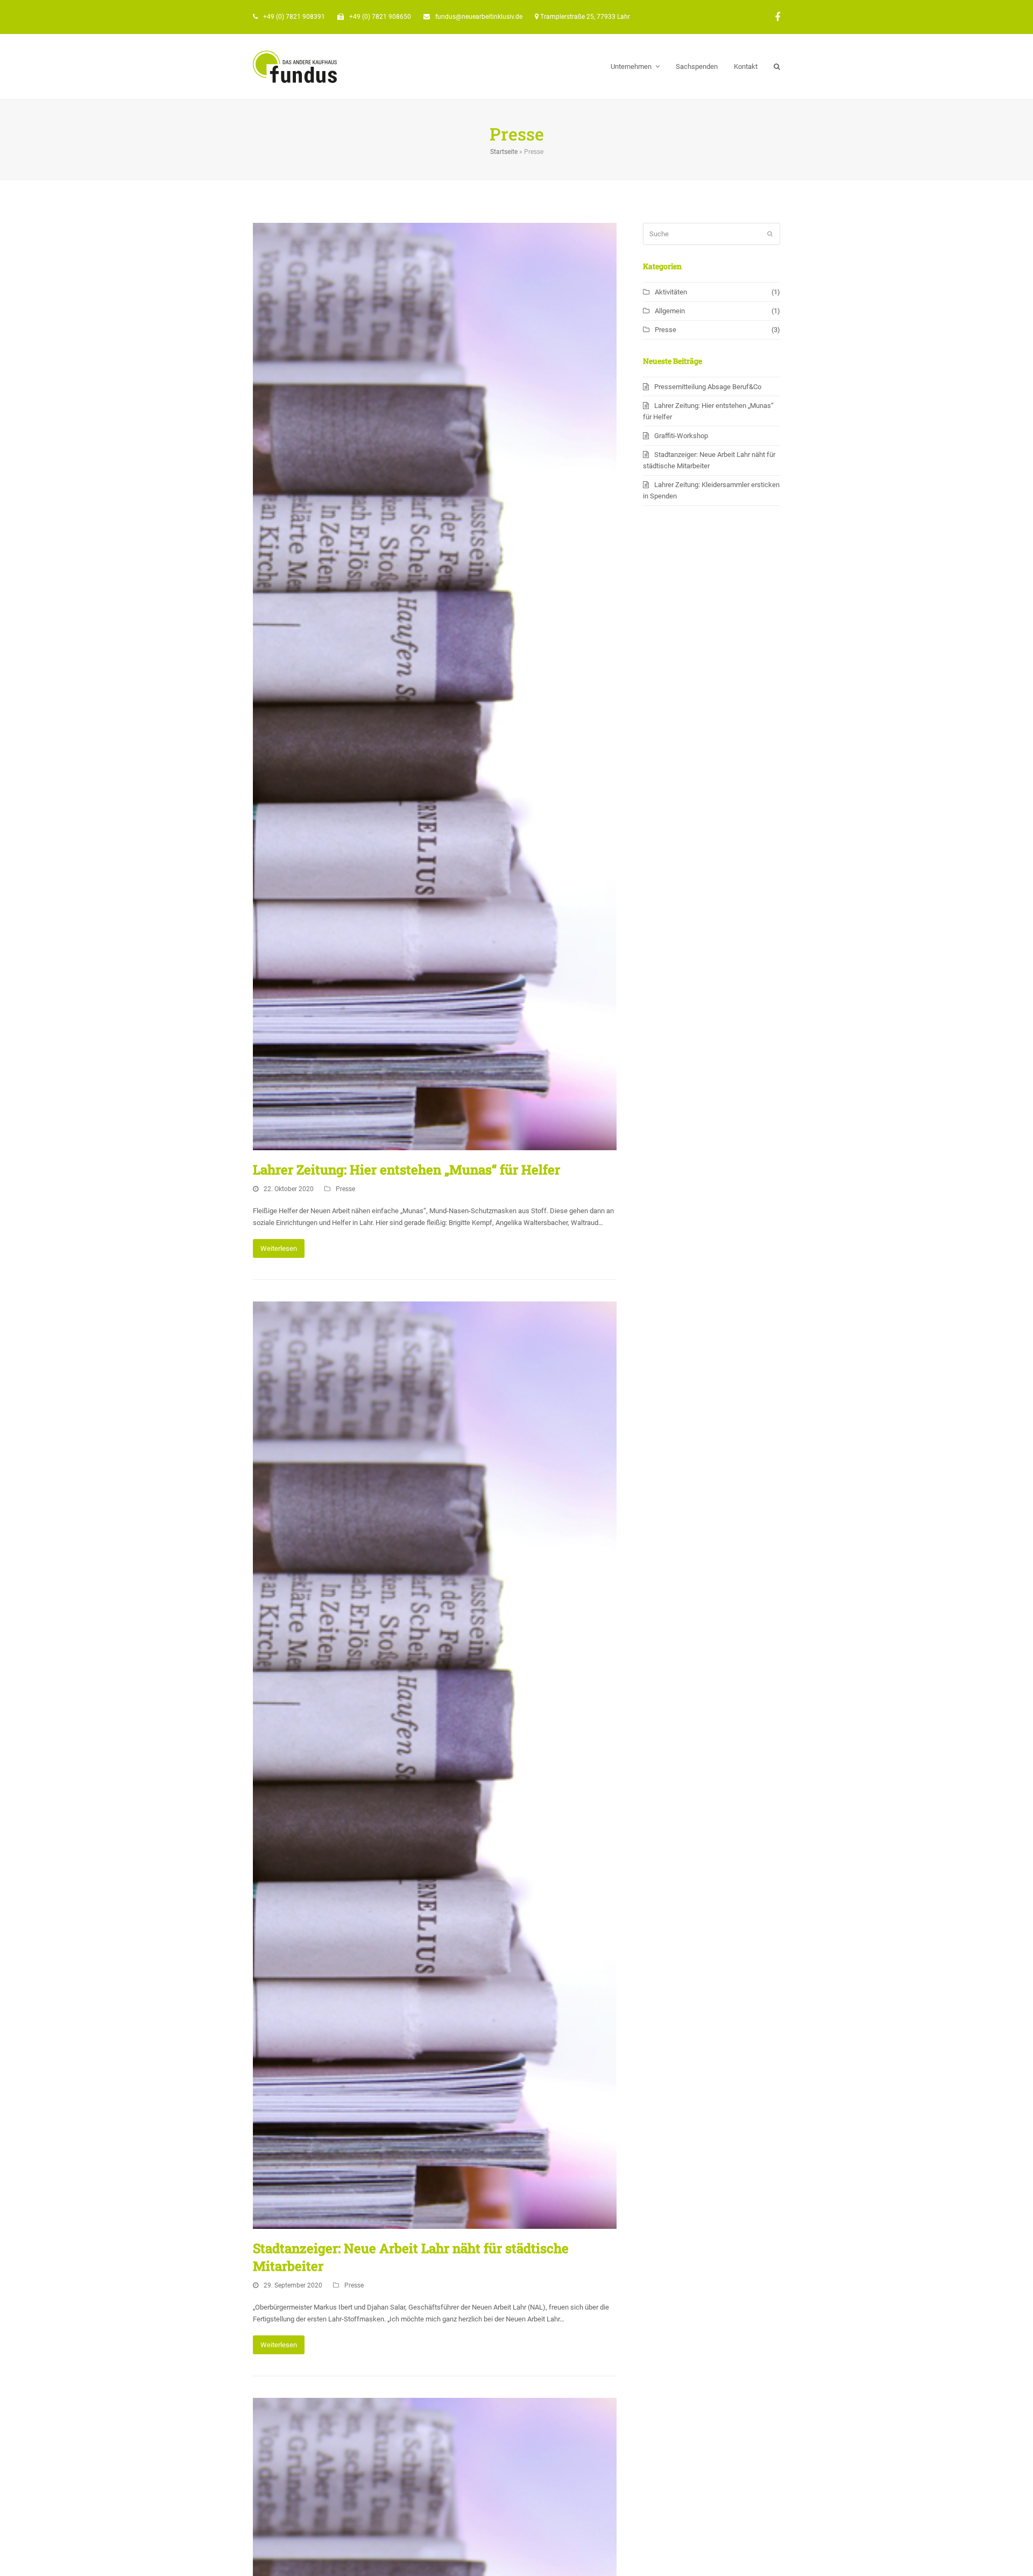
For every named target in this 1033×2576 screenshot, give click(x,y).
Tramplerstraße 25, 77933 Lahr (585, 17)
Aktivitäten (671, 292)
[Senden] (770, 234)
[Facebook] (777, 17)
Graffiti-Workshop (681, 436)
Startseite (504, 152)
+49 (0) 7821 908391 (294, 17)
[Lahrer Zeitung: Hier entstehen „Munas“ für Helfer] (435, 686)
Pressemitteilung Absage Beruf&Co (708, 387)
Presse (345, 1189)
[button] (777, 67)
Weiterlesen (279, 1248)
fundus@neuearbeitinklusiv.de (479, 17)
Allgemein (670, 311)
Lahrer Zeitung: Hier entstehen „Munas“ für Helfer (406, 1170)
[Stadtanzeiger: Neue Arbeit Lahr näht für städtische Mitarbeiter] (435, 1765)
